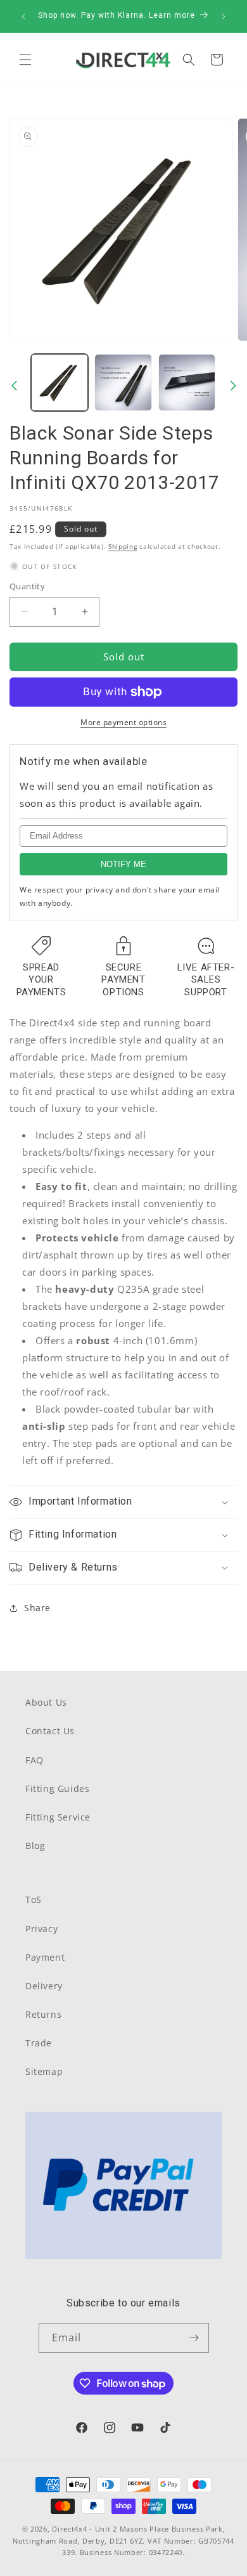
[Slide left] (14, 386)
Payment (45, 1957)
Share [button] (37, 1608)
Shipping (123, 546)
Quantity (27, 586)
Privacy (41, 1929)
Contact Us (50, 1731)
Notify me (123, 864)
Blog (35, 1846)
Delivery (44, 1986)
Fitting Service (58, 1817)
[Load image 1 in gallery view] (60, 382)
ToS (34, 1899)
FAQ (35, 1760)
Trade (39, 2043)
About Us (46, 1702)
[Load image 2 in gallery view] (123, 382)
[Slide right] (233, 386)
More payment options (123, 722)
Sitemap (44, 2071)
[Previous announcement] (23, 16)
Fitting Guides (57, 1788)
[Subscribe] (194, 2338)
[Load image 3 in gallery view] (187, 382)
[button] (25, 60)
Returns (43, 2014)
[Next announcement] (224, 16)
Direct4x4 (69, 2529)
